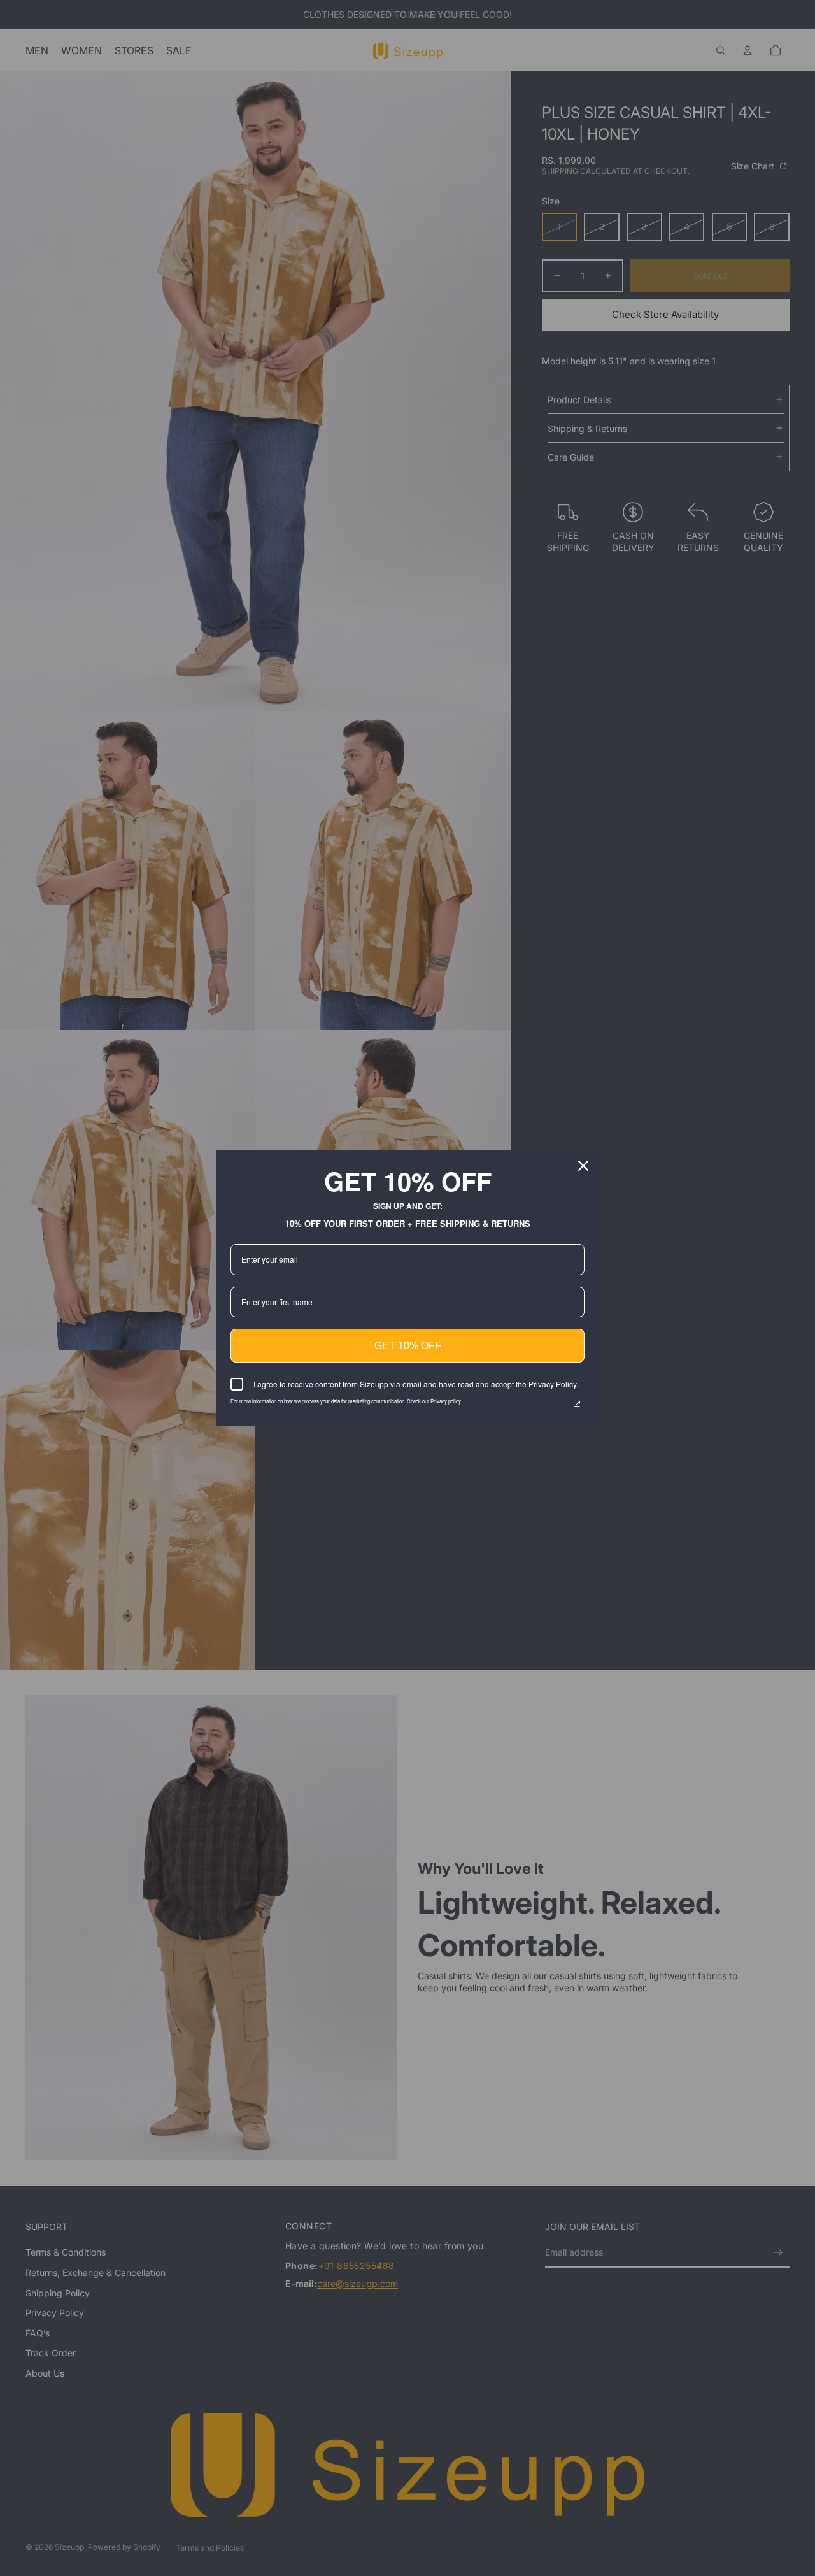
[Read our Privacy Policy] (577, 1404)
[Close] (583, 1166)
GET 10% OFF (408, 1346)
